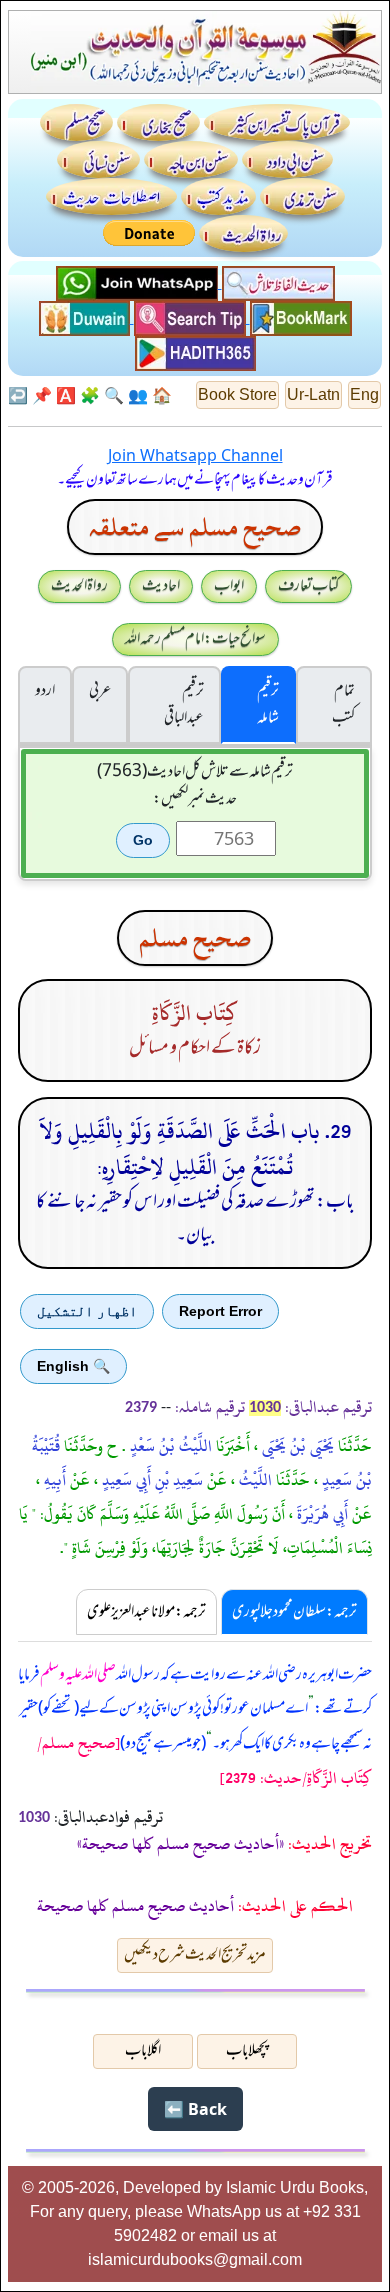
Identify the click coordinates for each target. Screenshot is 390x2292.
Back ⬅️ (195, 2109)
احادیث (161, 586)
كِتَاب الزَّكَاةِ (195, 1013)
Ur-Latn (313, 394)
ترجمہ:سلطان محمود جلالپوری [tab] (294, 1612)
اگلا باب (143, 2051)
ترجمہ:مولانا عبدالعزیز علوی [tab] (146, 1612)
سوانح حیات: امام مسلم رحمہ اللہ (195, 639)
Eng (364, 394)
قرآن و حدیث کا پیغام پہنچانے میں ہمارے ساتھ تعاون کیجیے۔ (195, 480)
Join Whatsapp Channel (195, 455)
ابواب (229, 586)
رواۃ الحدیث (79, 586)
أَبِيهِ (53, 1480)
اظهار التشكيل (87, 1311)
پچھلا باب (247, 2051)
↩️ (18, 395)
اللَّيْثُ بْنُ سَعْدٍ (169, 1446)
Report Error (220, 1311)
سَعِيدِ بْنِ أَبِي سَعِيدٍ (150, 1480)
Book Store (237, 394)
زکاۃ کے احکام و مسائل (195, 1048)
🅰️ (66, 395)
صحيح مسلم (195, 938)
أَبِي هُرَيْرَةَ (320, 1514)
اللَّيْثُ (253, 1480)
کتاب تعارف (308, 586)
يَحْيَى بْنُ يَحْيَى (296, 1446)
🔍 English (73, 1366)
